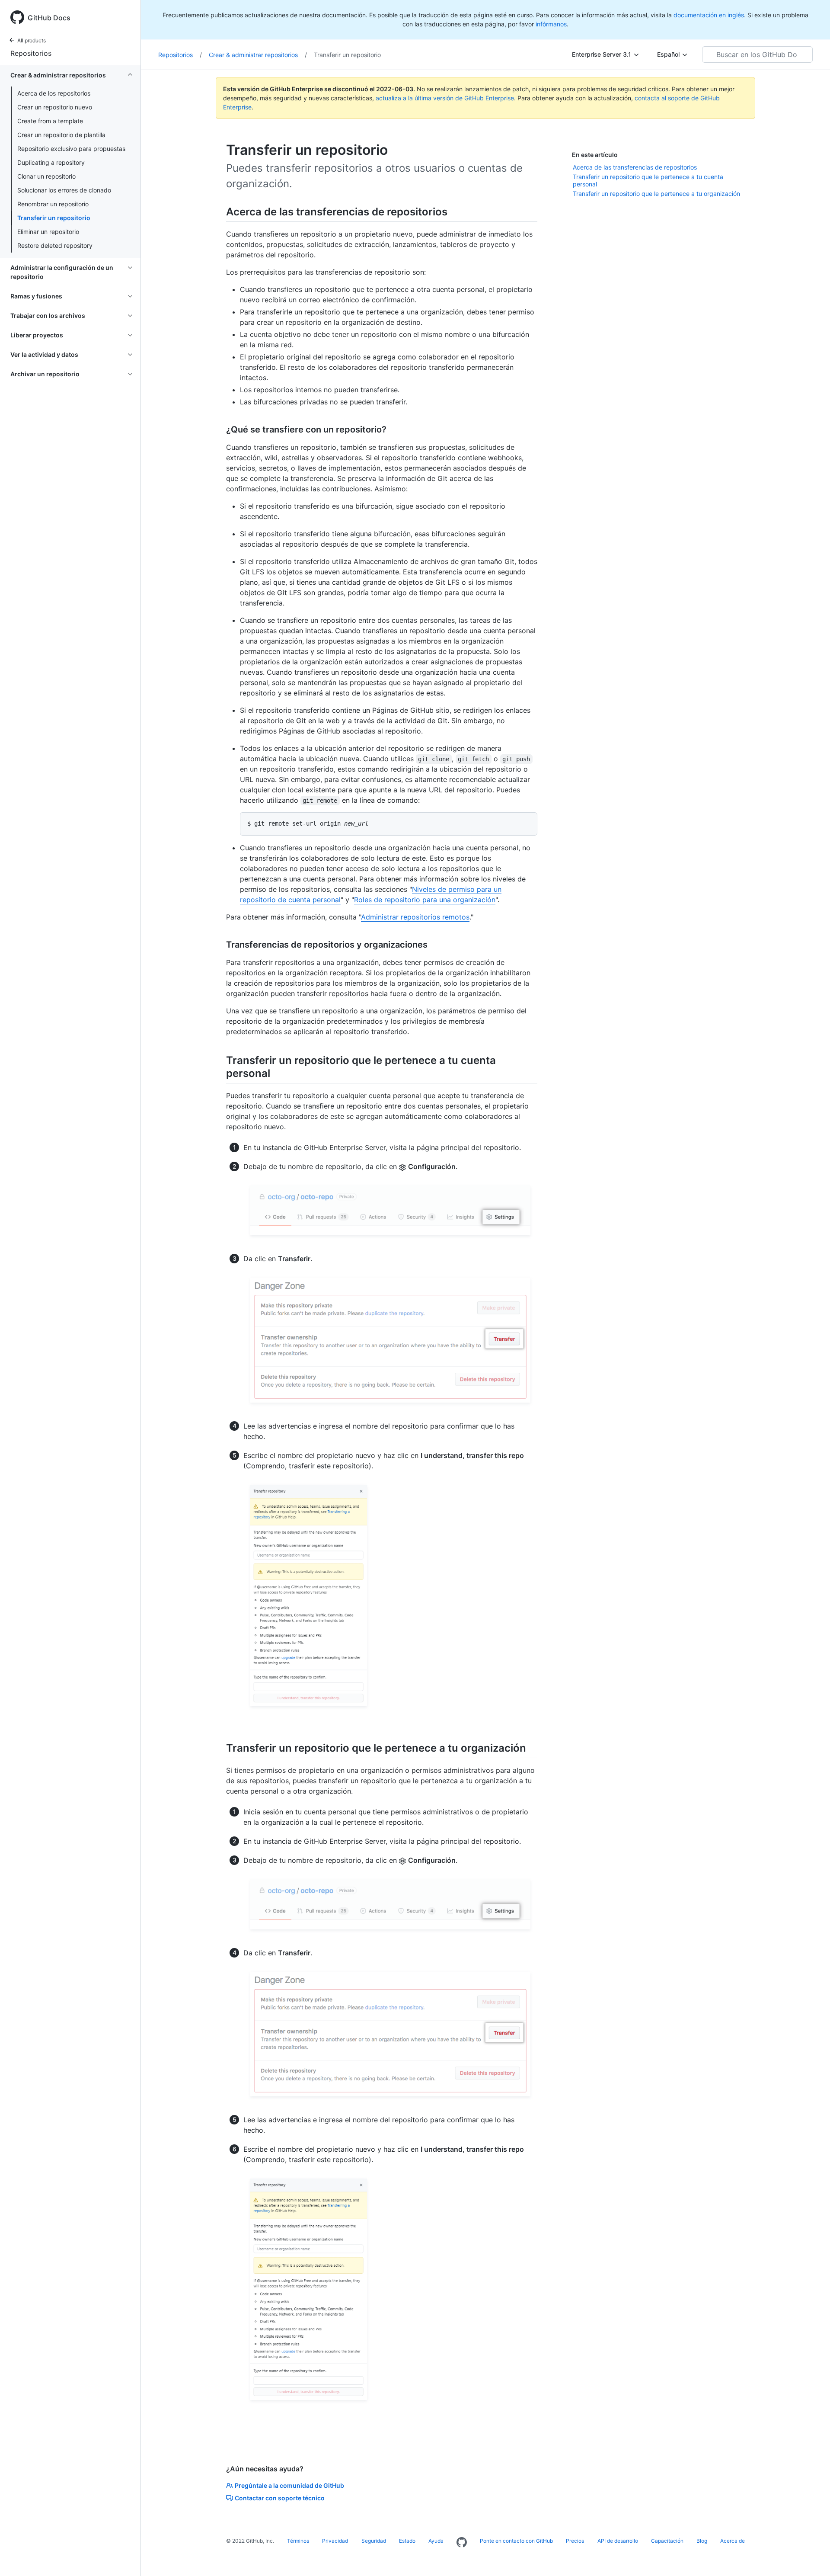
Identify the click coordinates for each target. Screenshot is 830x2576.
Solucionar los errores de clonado (64, 190)
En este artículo (595, 155)
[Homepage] (462, 2543)
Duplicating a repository (51, 162)
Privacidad (335, 2541)
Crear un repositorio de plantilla (61, 135)
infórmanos (551, 24)
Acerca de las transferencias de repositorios (635, 167)
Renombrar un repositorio (53, 204)
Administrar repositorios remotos (415, 917)
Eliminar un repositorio (48, 232)
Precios (575, 2541)
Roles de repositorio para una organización (425, 900)
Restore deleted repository (55, 245)
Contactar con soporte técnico (280, 2498)
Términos (298, 2541)
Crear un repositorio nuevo (55, 107)
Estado (407, 2541)
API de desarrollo (618, 2541)
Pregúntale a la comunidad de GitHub (289, 2485)
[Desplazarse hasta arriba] (811, 2557)
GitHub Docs (49, 18)
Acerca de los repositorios (54, 93)
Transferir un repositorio (54, 218)
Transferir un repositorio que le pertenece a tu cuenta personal (648, 181)
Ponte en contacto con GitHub (516, 2541)
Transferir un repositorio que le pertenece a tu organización (656, 194)
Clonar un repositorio (46, 176)
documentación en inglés (709, 15)
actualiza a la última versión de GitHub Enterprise (445, 98)
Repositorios (31, 53)
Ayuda (436, 2541)
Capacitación (667, 2541)
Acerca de (733, 2541)
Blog (702, 2541)
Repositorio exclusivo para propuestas (71, 149)
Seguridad (374, 2541)
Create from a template (50, 121)
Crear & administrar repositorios (258, 55)
